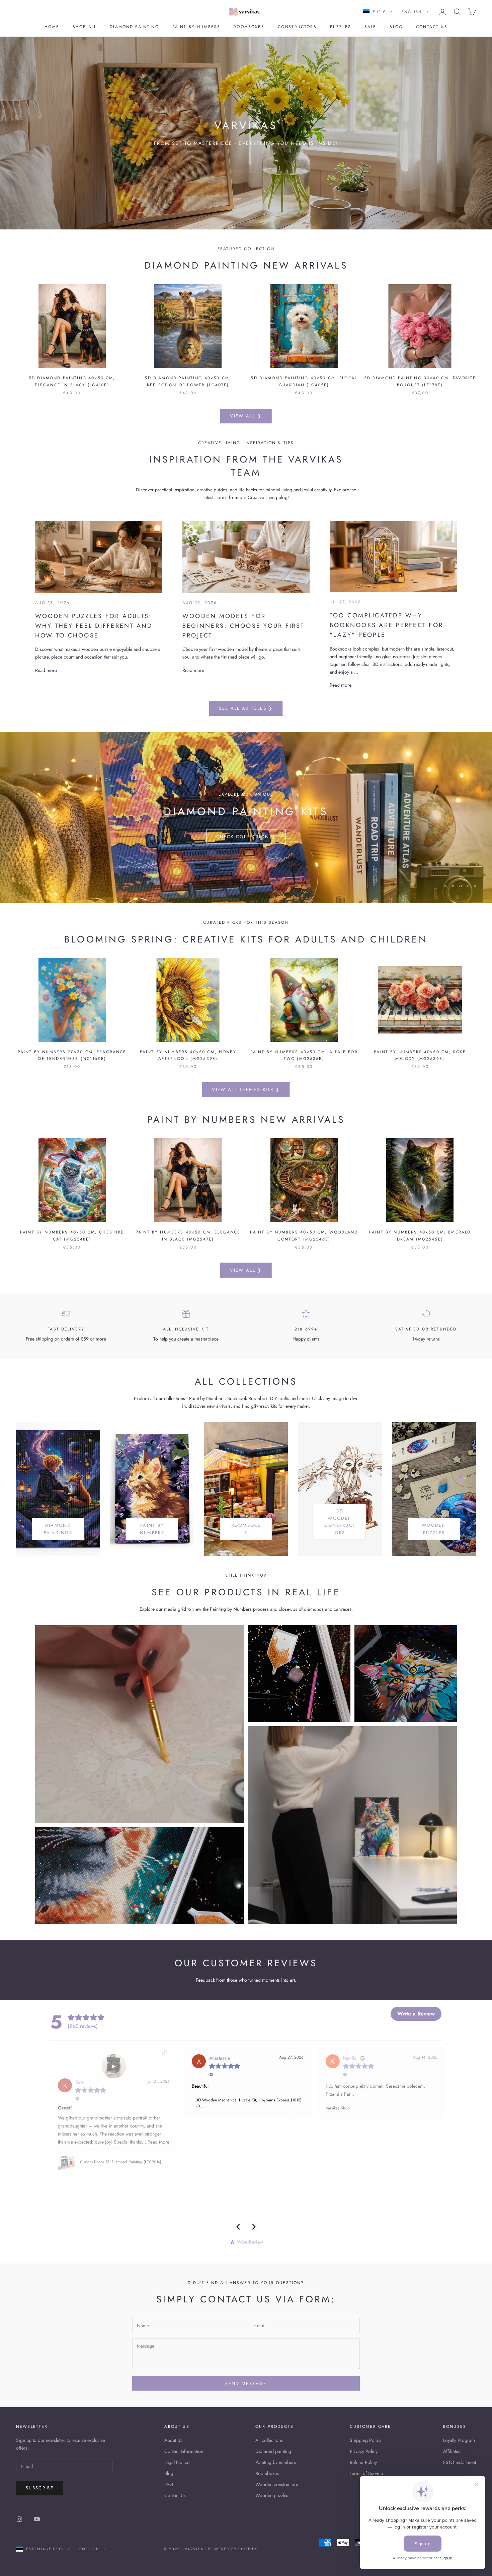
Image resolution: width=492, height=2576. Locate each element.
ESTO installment (460, 2462)
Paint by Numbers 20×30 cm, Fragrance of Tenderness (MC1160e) (72, 1055)
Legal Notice (177, 2462)
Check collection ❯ (246, 853)
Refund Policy (363, 2462)
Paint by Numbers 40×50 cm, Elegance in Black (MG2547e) (188, 1235)
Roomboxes (249, 27)
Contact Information (184, 2451)
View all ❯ (246, 416)
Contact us (432, 27)
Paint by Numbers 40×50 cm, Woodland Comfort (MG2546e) (304, 1235)
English (412, 12)
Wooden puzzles (272, 2495)
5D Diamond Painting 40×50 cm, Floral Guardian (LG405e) (304, 381)
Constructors (297, 27)
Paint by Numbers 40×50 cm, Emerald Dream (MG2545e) (420, 1235)
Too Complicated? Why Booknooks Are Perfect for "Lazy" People (386, 625)
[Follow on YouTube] (37, 2519)
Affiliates (452, 2451)
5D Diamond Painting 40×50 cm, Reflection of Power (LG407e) (188, 381)
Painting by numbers (276, 2462)
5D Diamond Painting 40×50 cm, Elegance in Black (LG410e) (72, 381)
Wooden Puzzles (434, 1529)
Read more (46, 670)
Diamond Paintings (58, 1529)
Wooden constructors (277, 2484)
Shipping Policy (365, 2440)
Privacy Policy (364, 2451)
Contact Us (175, 2495)
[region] (246, 817)
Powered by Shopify (233, 2549)
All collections (269, 2440)
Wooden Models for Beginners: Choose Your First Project (243, 626)
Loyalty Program (459, 2440)
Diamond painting (134, 27)
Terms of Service (366, 2473)
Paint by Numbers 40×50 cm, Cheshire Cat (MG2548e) (72, 1235)
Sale (371, 27)
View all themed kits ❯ (246, 1089)
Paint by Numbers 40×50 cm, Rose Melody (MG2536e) (420, 1055)
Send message (246, 2384)
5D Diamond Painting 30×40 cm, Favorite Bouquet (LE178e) (420, 381)
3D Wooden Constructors (340, 1522)
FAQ (169, 2484)
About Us (173, 2440)
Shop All (85, 27)
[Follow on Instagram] (19, 2519)
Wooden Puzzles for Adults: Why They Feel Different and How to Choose (94, 626)
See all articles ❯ (246, 708)
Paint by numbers (196, 27)
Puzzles (341, 27)
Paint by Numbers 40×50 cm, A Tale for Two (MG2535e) (304, 1055)
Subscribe (40, 2488)
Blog (396, 27)
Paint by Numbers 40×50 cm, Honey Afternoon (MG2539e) (188, 1055)
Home (52, 27)
